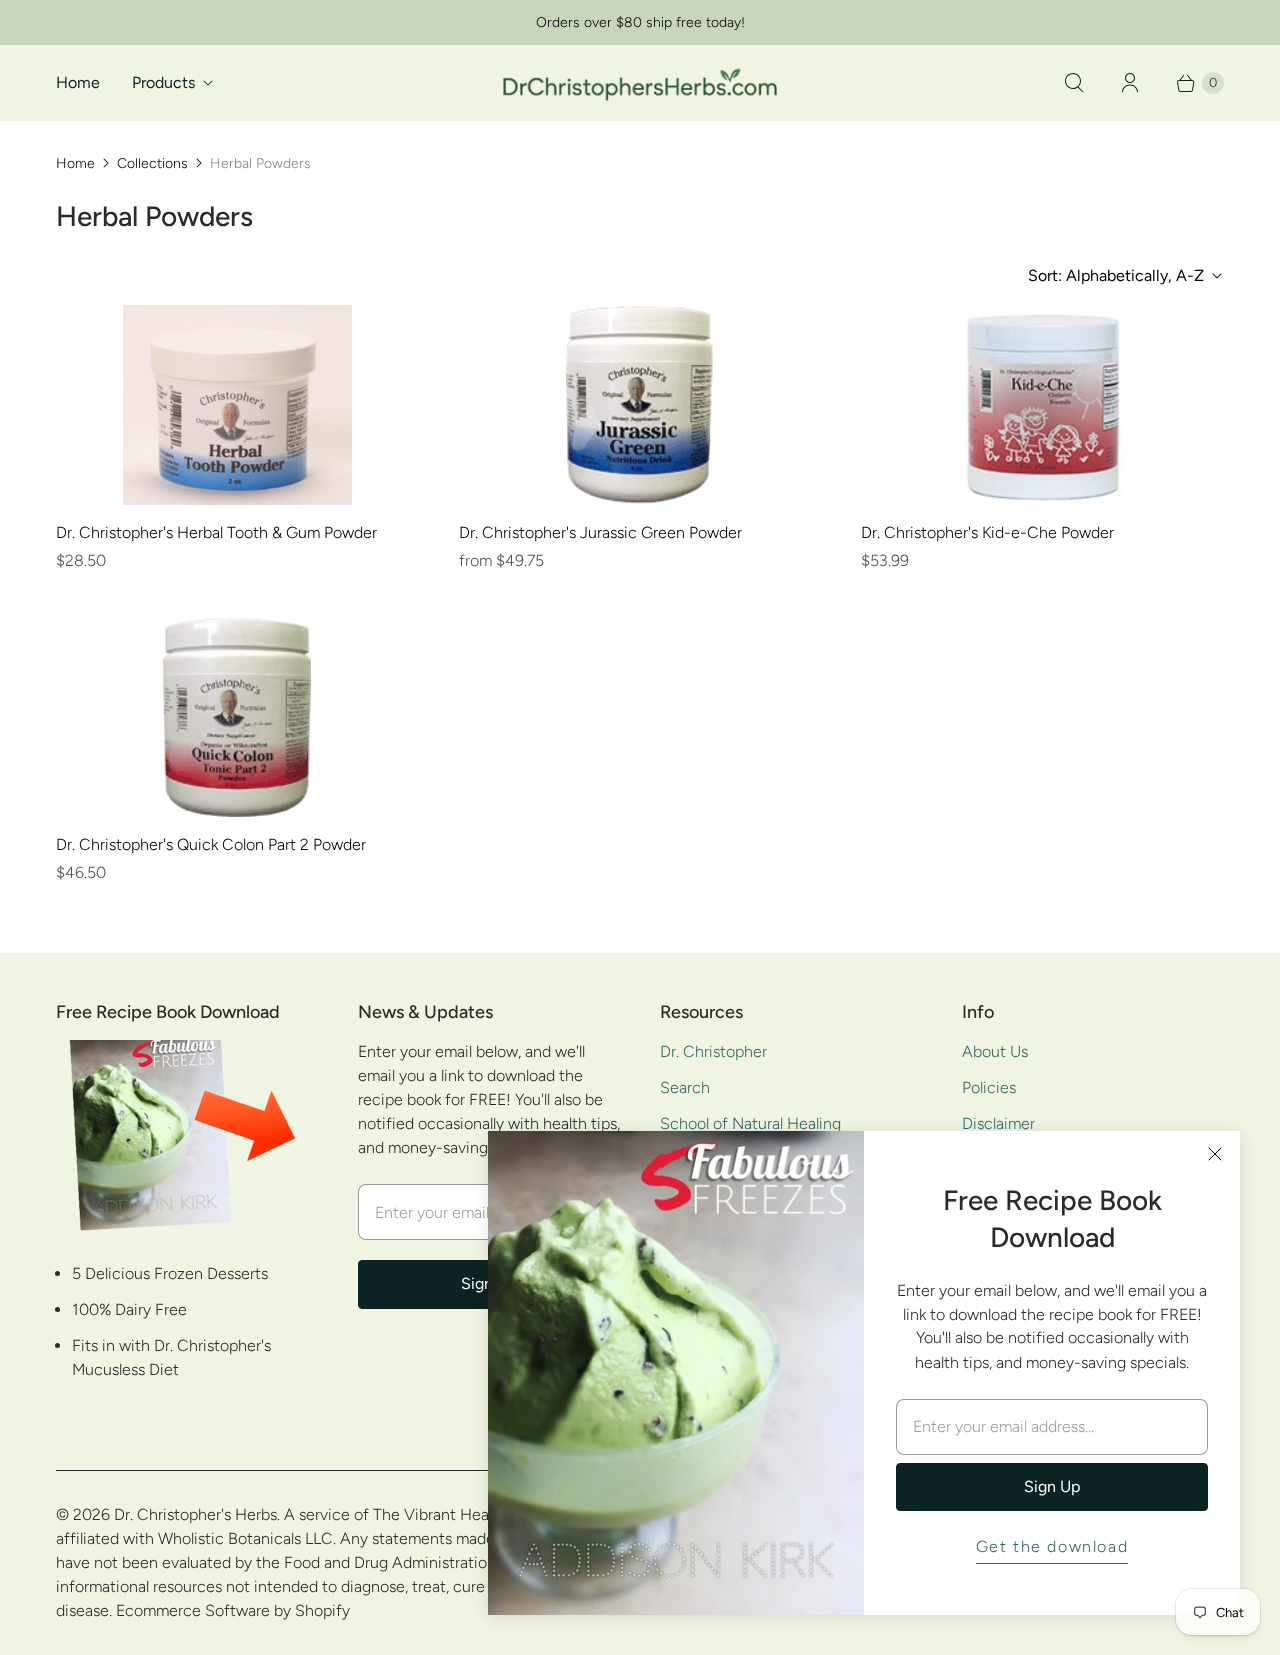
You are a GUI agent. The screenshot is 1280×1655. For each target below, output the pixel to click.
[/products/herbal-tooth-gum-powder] (237, 405)
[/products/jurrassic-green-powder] (640, 405)
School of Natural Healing (750, 1123)
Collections (152, 163)
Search (685, 1087)
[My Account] (1130, 83)
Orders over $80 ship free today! (640, 22)
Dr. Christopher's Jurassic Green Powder (600, 532)
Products (163, 82)
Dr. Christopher (713, 1051)
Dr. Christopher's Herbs (195, 1514)
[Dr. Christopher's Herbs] (640, 82)
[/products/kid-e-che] (1043, 405)
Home (78, 82)
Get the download (1052, 1546)
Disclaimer (998, 1123)
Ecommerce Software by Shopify (233, 1610)
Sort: (1116, 275)
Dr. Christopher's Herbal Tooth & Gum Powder (216, 532)
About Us (995, 1051)
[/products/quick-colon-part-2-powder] (237, 717)
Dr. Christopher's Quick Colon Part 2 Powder (211, 844)
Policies (989, 1087)
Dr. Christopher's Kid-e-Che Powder (987, 532)
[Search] (1074, 83)
